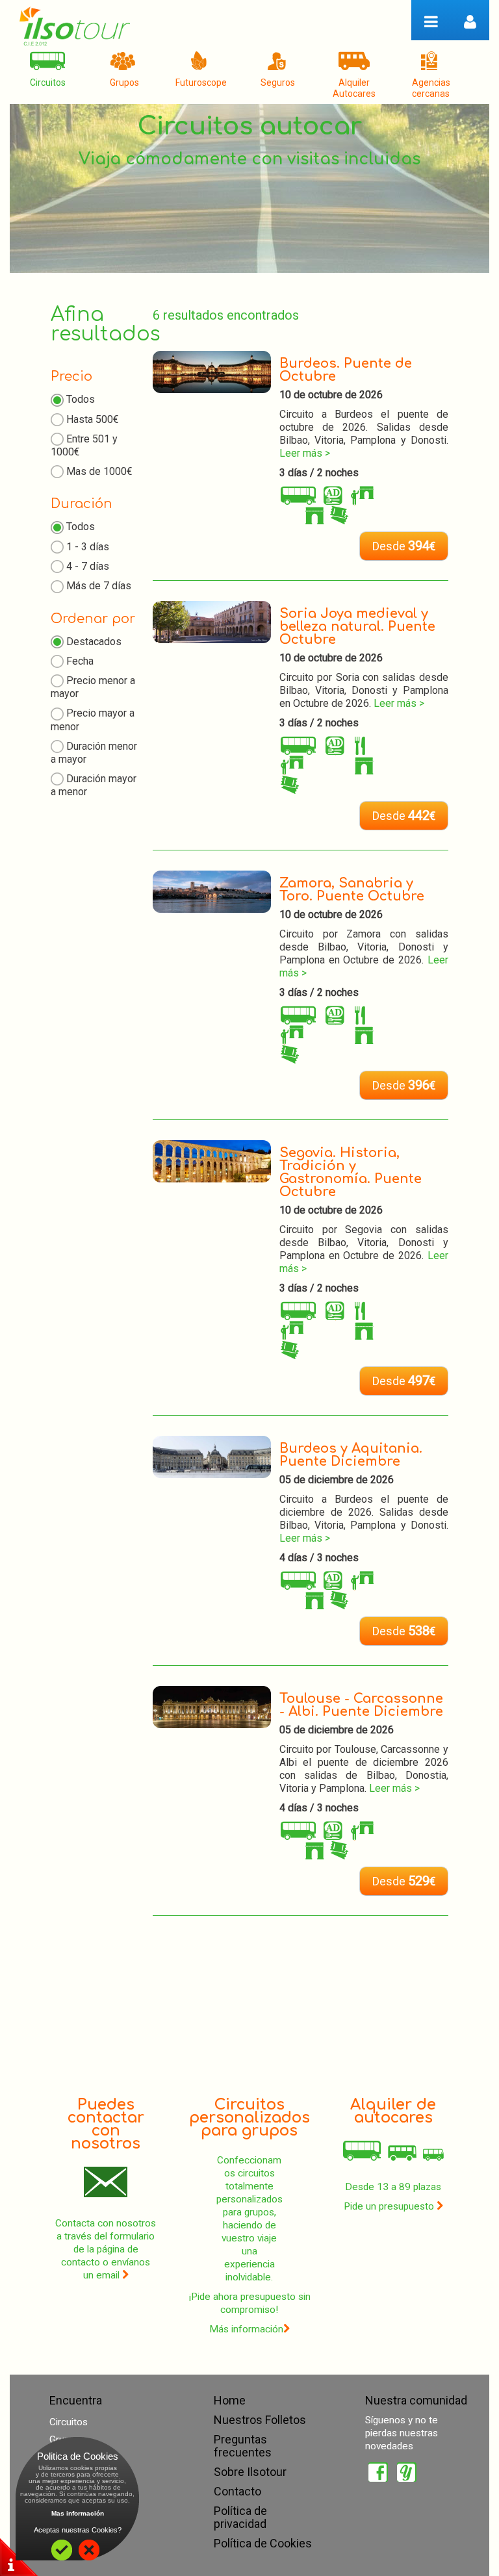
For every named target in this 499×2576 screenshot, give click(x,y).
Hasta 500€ (93, 419)
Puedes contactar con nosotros (106, 2124)
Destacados (94, 642)
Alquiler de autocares (393, 2111)
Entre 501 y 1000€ (84, 445)
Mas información (78, 2513)
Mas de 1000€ (99, 471)
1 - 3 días (88, 547)
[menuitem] (47, 74)
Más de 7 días (99, 586)
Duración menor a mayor (94, 753)
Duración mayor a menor (94, 785)
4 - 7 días (88, 566)
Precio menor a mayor (93, 687)
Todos (81, 399)
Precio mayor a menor (93, 720)
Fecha (80, 661)
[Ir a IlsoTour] (75, 26)
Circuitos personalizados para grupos (249, 2118)
